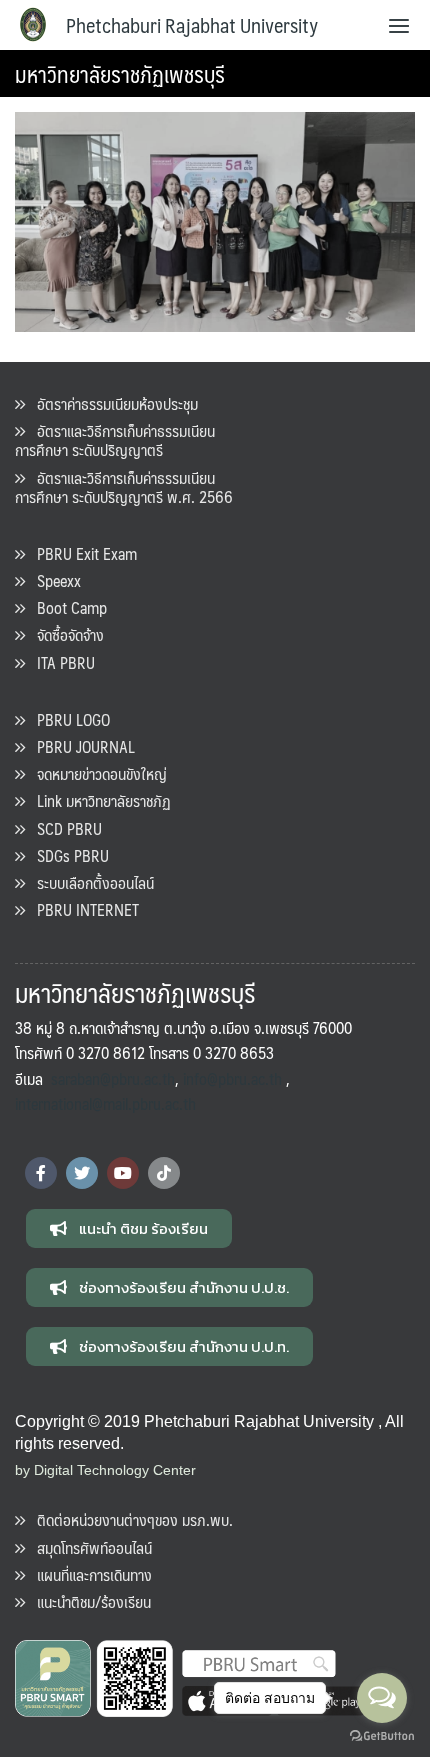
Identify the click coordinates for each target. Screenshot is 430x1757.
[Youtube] (123, 1173)
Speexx (53, 580)
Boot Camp (66, 607)
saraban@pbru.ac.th (113, 1078)
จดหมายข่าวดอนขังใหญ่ (96, 773)
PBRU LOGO (67, 719)
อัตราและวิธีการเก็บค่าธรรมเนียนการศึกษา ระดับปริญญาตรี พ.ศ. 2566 (124, 487)
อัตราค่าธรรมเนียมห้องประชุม (111, 403)
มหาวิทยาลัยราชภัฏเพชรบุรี (120, 73)
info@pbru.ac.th (232, 1078)
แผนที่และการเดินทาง (88, 1574)
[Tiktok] (164, 1173)
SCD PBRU (63, 828)
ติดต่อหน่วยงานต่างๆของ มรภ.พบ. (129, 1519)
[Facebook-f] (41, 1173)
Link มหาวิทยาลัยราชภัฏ (98, 800)
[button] (129, 1228)
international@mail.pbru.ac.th (105, 1103)
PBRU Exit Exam (81, 553)
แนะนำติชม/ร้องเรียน (88, 1601)
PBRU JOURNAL (80, 746)
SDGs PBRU (67, 855)
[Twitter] (82, 1173)
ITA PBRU (60, 662)
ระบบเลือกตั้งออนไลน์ (89, 882)
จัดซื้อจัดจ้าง (64, 634)
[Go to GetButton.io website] (382, 1736)
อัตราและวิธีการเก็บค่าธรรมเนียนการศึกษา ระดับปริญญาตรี (115, 440)
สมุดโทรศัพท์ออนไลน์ (88, 1547)
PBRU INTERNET (82, 909)
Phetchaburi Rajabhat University (192, 25)
